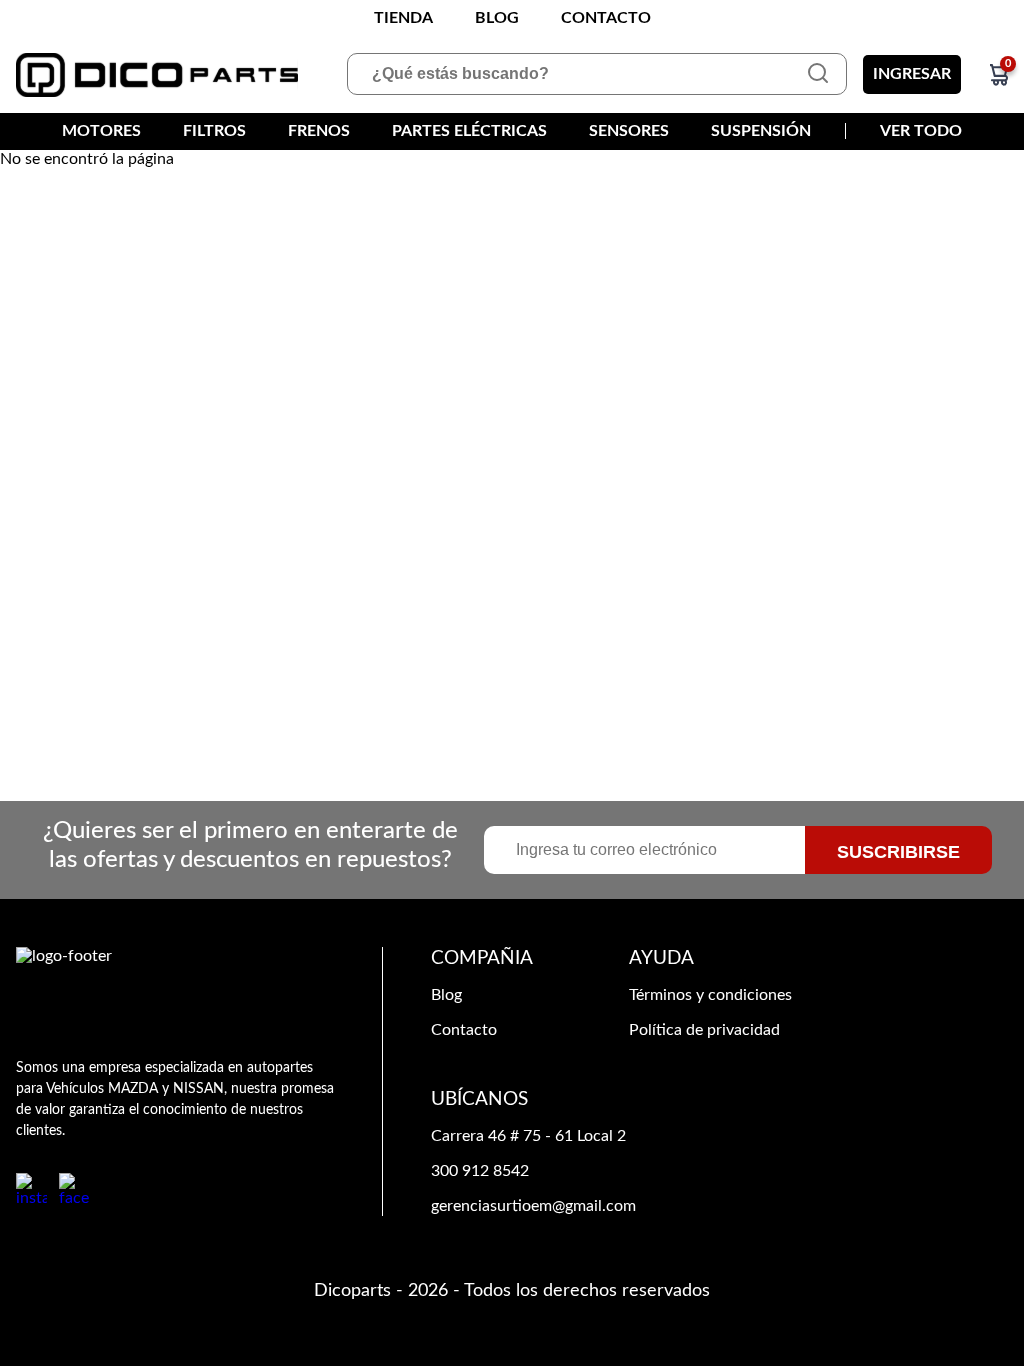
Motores (101, 131)
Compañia (482, 958)
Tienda (403, 18)
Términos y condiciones (710, 995)
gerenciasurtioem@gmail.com (533, 1206)
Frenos (319, 131)
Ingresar (912, 74)
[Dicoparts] (157, 75)
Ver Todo (921, 131)
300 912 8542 (480, 1171)
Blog (497, 18)
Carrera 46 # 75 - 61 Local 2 (528, 1136)
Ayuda (661, 958)
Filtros (214, 131)
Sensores (629, 131)
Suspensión (761, 131)
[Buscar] (818, 74)
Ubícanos (479, 1099)
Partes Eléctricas (469, 131)
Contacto (606, 18)
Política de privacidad (704, 1030)
